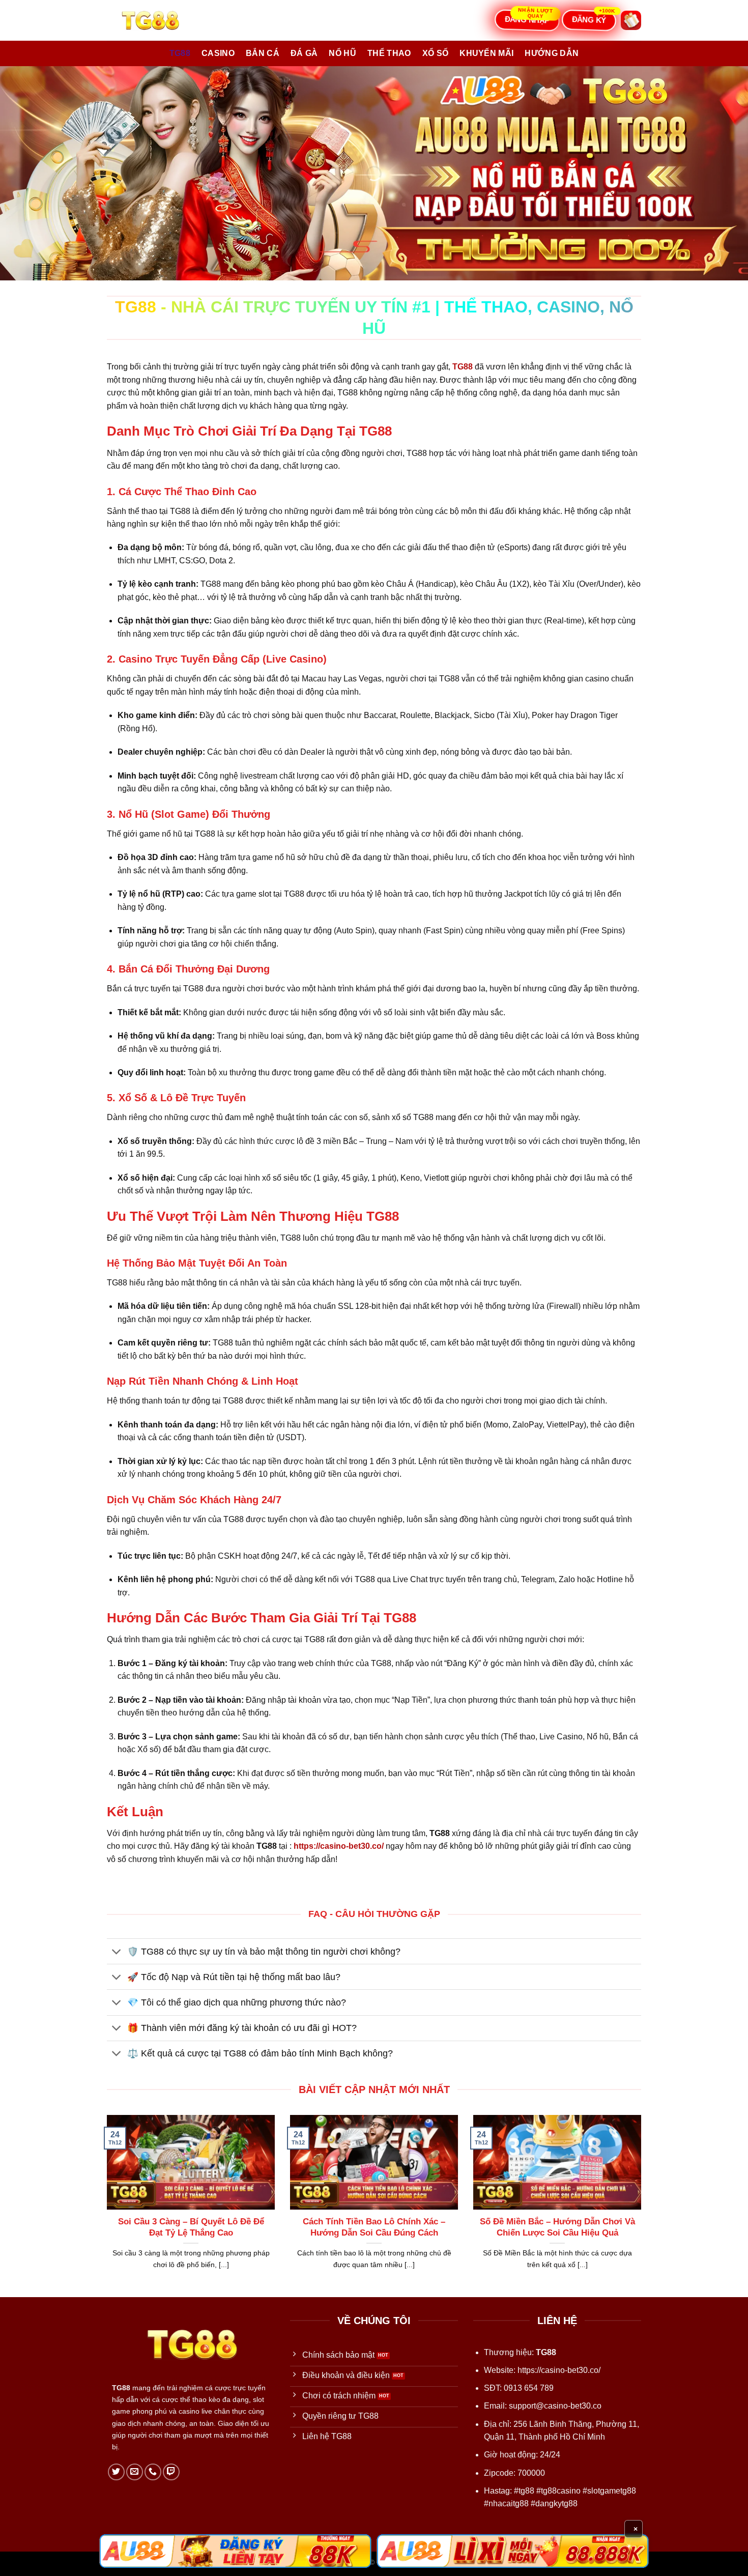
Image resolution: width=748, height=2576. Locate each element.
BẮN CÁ (263, 53)
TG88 (180, 53)
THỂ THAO (389, 53)
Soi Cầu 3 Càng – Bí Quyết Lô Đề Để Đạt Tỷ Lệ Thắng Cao (191, 2227)
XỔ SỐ (436, 53)
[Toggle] (117, 1952)
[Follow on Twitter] (116, 2472)
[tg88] (158, 20)
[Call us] (153, 2472)
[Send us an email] (135, 2472)
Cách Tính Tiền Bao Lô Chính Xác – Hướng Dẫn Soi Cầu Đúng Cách (374, 2227)
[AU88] (235, 2551)
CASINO (218, 53)
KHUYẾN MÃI (486, 53)
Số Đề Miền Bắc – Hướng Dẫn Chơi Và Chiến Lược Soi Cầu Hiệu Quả (557, 2227)
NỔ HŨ (342, 53)
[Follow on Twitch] (171, 2472)
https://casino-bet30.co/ (559, 2370)
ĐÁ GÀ (304, 53)
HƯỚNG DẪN (552, 53)
